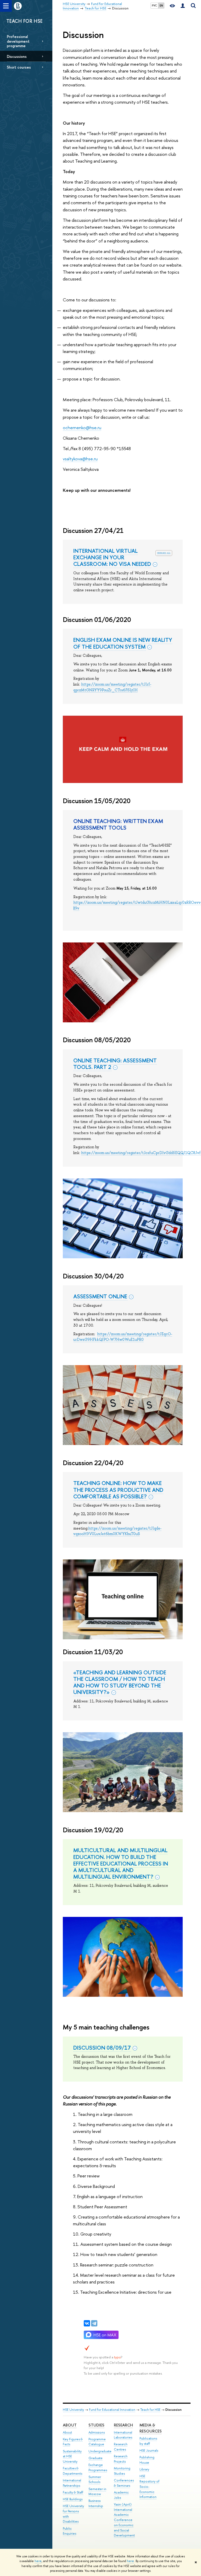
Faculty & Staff (73, 2492)
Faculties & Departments (72, 2471)
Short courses (19, 67)
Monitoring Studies (122, 2471)
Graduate (96, 2458)
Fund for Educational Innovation (112, 2410)
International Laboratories (123, 2435)
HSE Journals (149, 2450)
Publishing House (147, 2460)
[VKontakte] (87, 2323)
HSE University (73, 2410)
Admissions (97, 2432)
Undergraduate (100, 2451)
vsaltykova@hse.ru (80, 459)
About (70, 2425)
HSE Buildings (73, 2499)
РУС (154, 5)
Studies (96, 2425)
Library (144, 2469)
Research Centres (121, 2447)
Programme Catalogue (97, 2442)
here (38, 2561)
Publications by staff (148, 2441)
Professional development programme (18, 41)
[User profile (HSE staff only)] (183, 6)
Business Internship (96, 2503)
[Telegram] (94, 2323)
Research (123, 2425)
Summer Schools (95, 2480)
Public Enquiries (69, 2531)
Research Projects (121, 2459)
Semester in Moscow (97, 2492)
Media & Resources (151, 2428)
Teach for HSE (150, 2410)
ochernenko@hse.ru (82, 428)
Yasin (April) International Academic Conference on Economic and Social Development (124, 2520)
